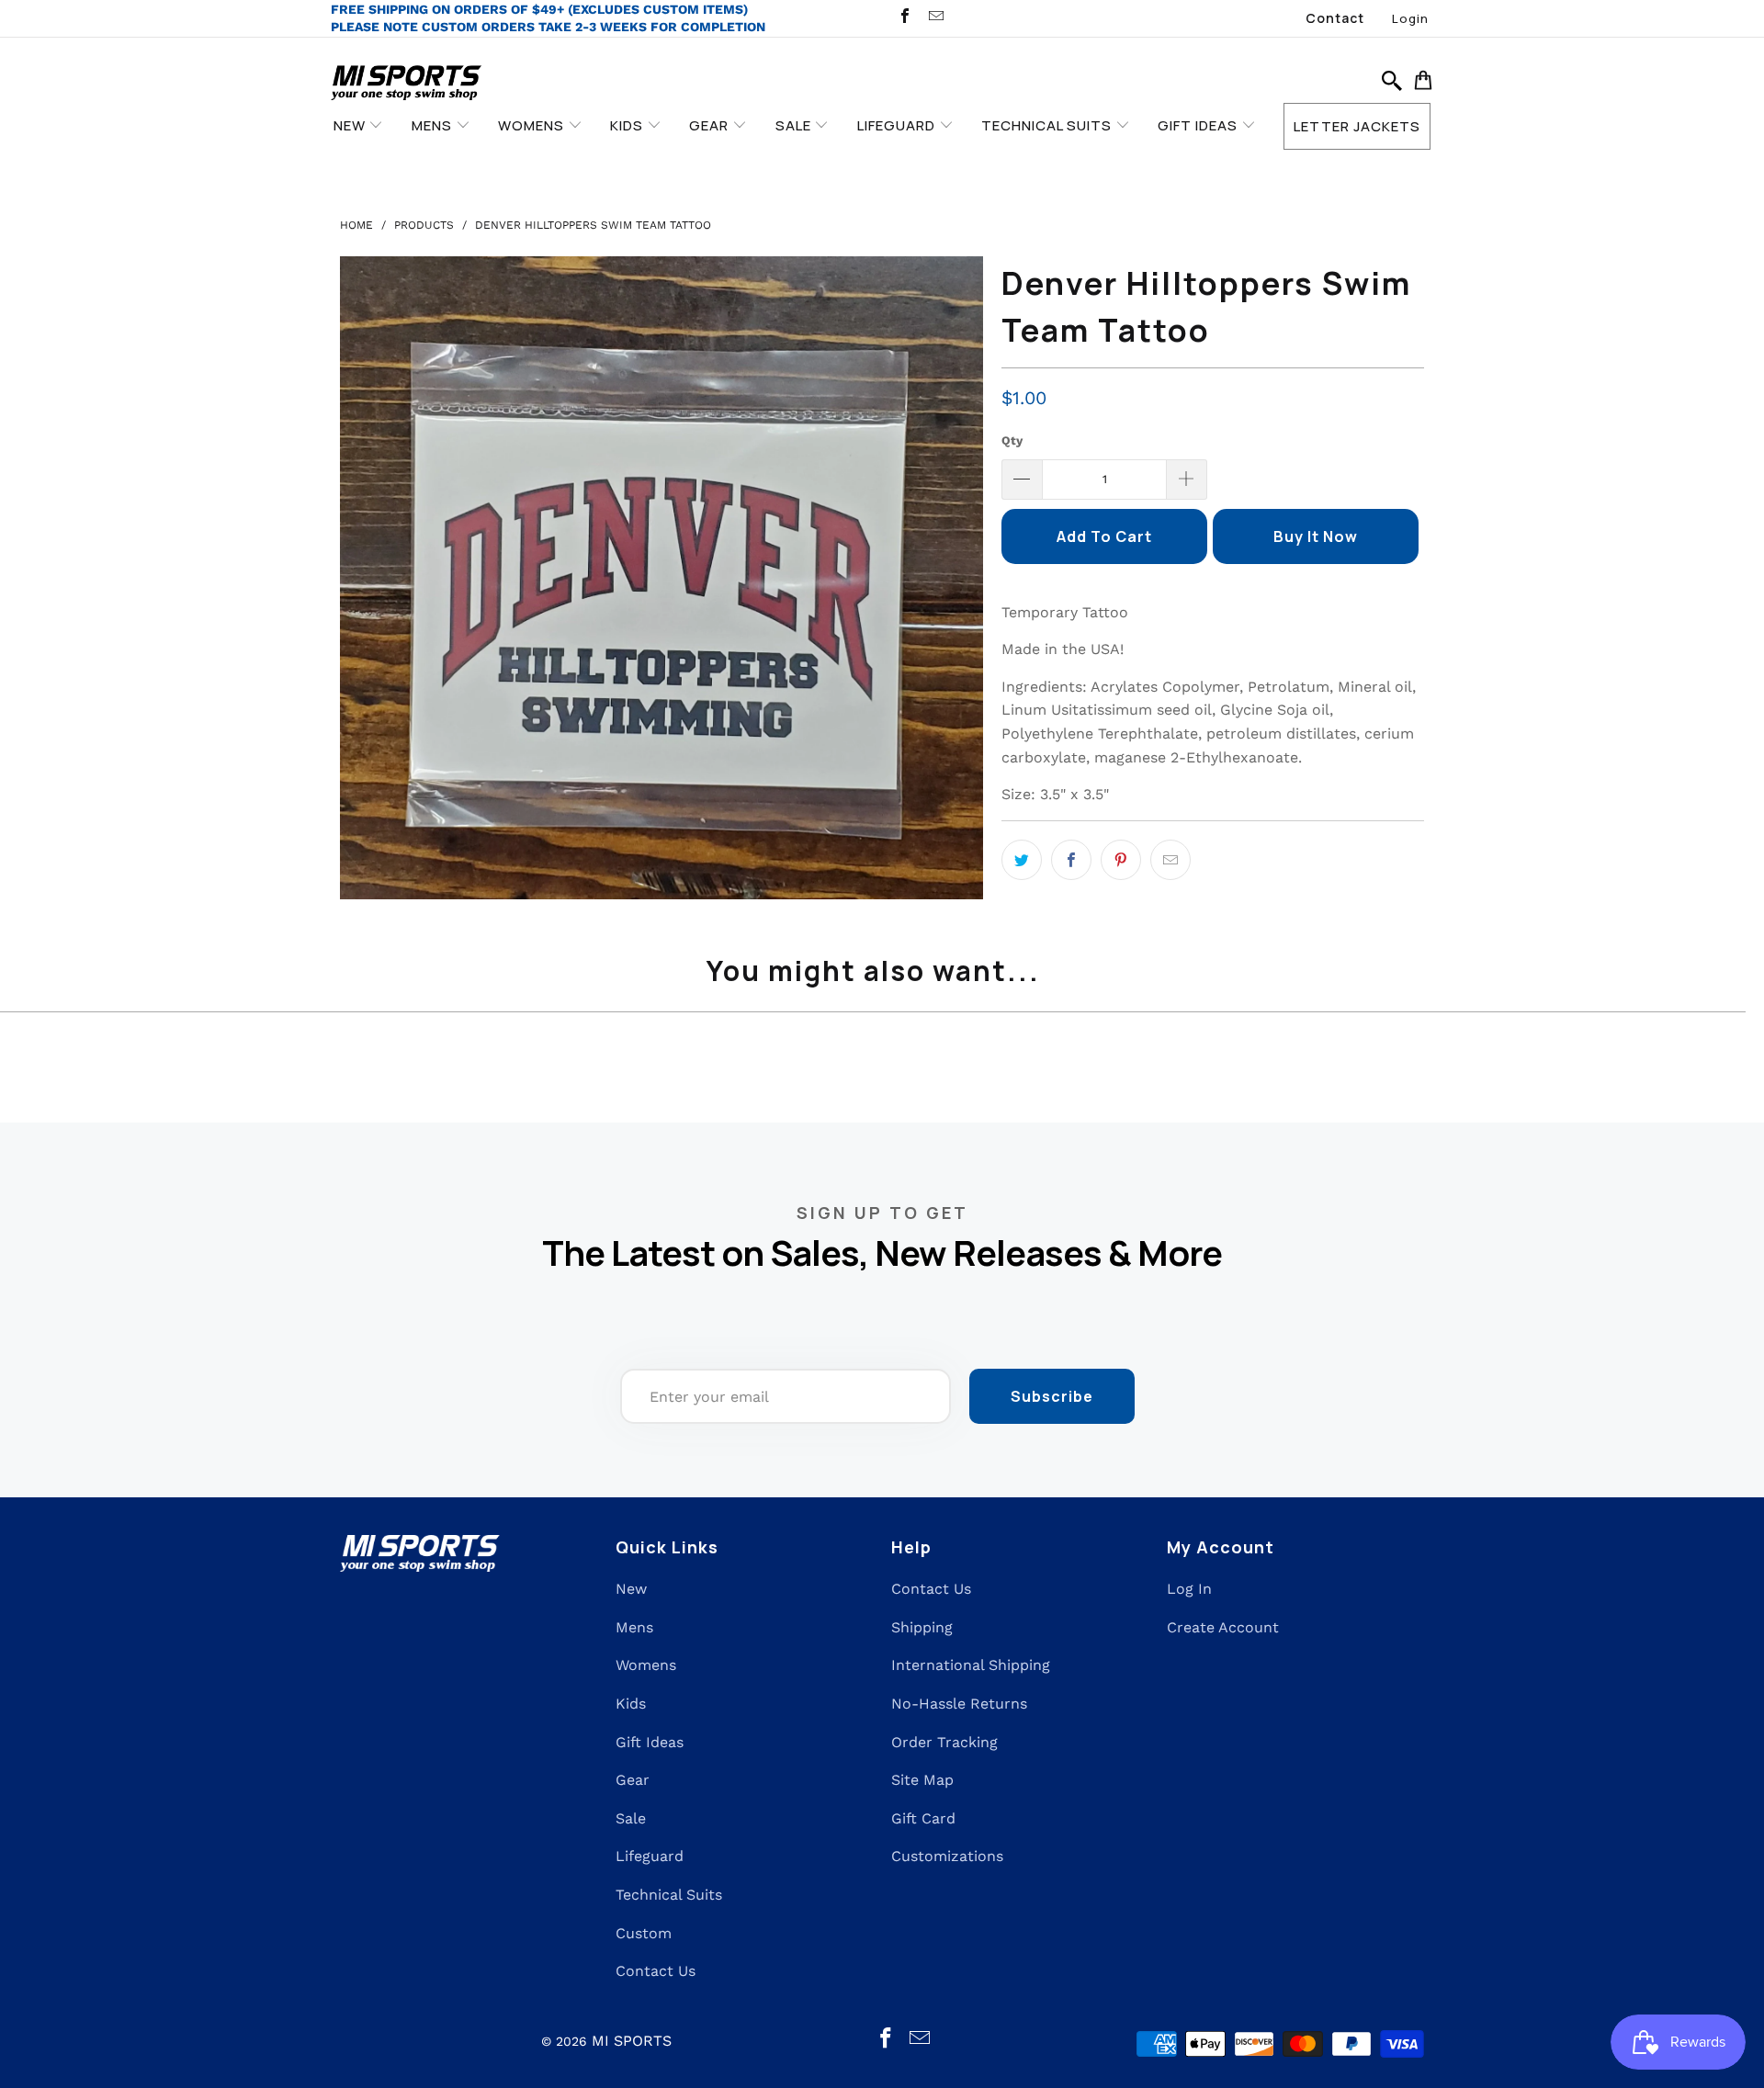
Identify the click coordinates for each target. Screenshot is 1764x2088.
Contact (1335, 18)
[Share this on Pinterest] (1121, 860)
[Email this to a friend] (1170, 860)
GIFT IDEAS (1199, 125)
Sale (631, 1818)
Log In (1189, 1589)
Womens (646, 1665)
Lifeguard (650, 1856)
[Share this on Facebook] (1071, 860)
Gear (633, 1780)
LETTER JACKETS (1357, 126)
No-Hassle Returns (959, 1704)
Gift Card (923, 1818)
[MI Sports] (407, 84)
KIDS (628, 125)
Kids (631, 1704)
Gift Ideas (650, 1742)
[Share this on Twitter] (1022, 860)
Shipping (922, 1627)
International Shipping (971, 1665)
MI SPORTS (632, 2041)
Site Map (922, 1780)
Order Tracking (944, 1742)
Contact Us (656, 1971)
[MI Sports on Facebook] (904, 18)
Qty (1012, 440)
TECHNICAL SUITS (1048, 125)
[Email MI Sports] (934, 18)
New (631, 1589)
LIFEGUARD (898, 125)
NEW (351, 125)
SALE (795, 125)
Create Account (1223, 1627)
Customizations (947, 1856)
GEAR (711, 125)
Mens (634, 1627)
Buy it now (1316, 536)
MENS (434, 125)
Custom (644, 1933)
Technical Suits (669, 1895)
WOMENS (533, 125)
